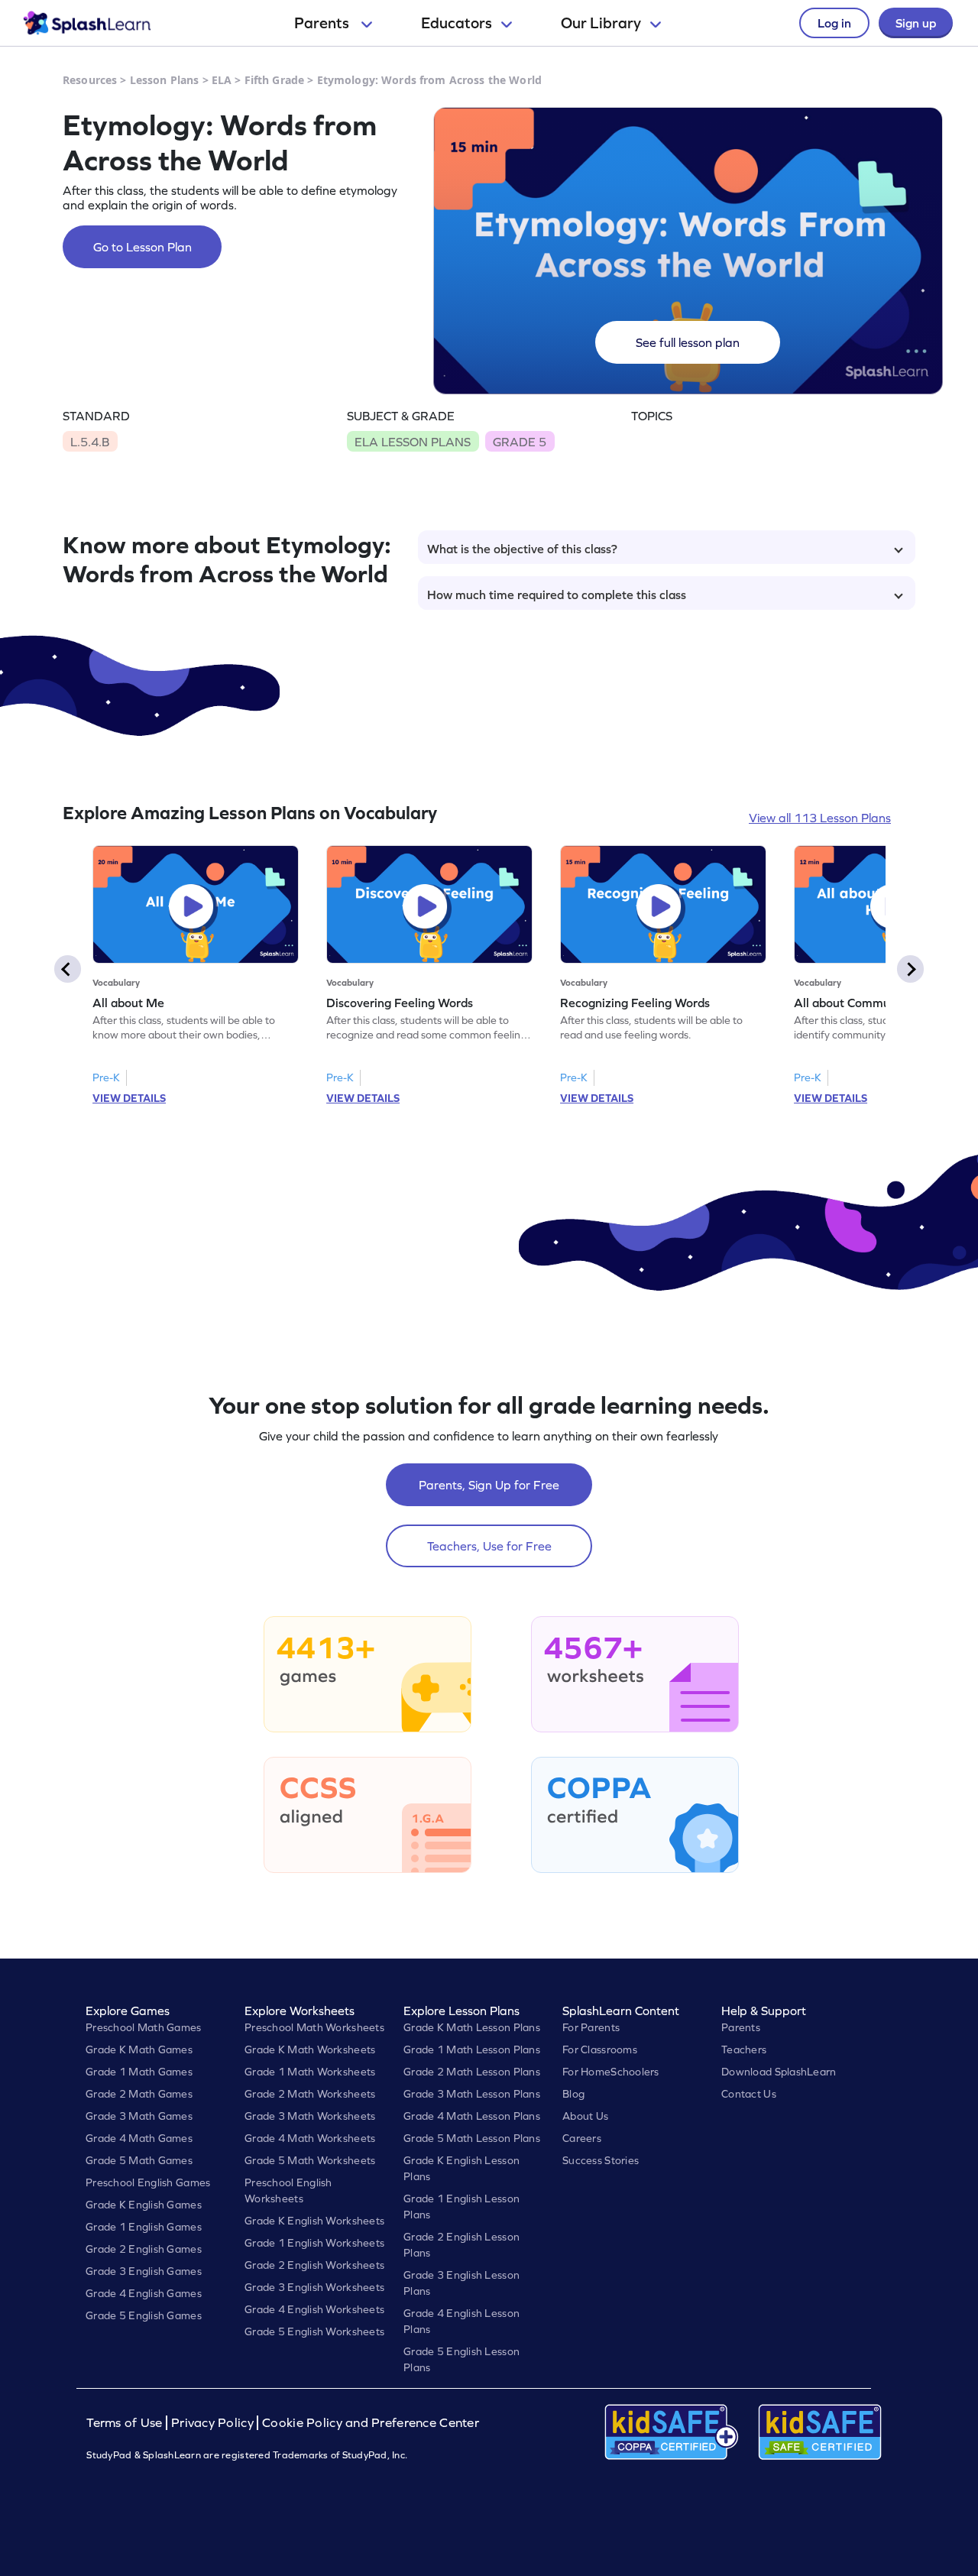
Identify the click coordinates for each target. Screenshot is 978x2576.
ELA (222, 80)
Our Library (601, 23)
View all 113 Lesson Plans (820, 818)
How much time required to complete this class (557, 595)
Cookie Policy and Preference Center (371, 2423)
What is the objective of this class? (522, 549)
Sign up (916, 23)
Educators (457, 23)
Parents (323, 23)
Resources (90, 80)
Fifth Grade (275, 80)
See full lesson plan (688, 342)
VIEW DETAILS (129, 1098)
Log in (834, 23)
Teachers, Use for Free (489, 1546)
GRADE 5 (520, 442)
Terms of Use (126, 2423)
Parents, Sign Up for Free (489, 1485)
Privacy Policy (212, 2423)
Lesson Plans (165, 80)
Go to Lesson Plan (142, 247)
